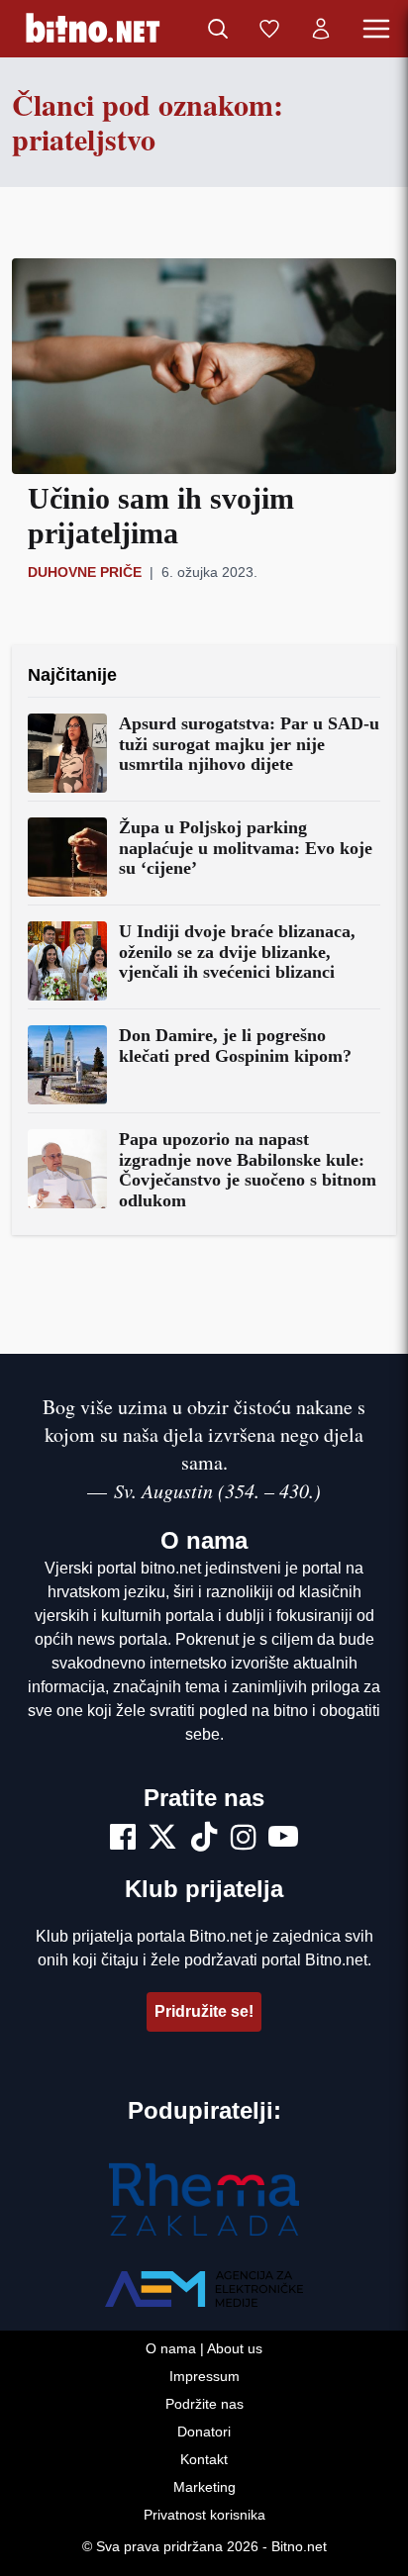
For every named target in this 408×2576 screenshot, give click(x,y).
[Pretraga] (218, 29)
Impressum (204, 2376)
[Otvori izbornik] (376, 29)
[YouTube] (283, 1840)
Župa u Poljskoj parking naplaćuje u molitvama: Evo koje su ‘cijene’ (246, 848)
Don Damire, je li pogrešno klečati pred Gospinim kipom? (235, 1046)
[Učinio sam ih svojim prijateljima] (204, 366)
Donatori (204, 2432)
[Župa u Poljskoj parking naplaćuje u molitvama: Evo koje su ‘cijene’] (67, 857)
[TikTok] (204, 1840)
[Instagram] (244, 1840)
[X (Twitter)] (162, 1840)
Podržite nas (204, 2404)
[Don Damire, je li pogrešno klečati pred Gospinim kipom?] (67, 1065)
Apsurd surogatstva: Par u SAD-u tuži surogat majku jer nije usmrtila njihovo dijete (249, 744)
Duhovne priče (85, 572)
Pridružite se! (204, 2011)
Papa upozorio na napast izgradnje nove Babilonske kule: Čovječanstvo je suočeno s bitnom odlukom (248, 1170)
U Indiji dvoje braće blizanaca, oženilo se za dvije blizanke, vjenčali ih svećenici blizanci (237, 952)
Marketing (204, 2487)
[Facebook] (123, 1840)
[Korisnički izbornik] (321, 29)
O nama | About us (204, 2348)
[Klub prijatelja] (269, 29)
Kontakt (204, 2459)
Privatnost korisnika (204, 2515)
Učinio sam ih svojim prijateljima (161, 516)
